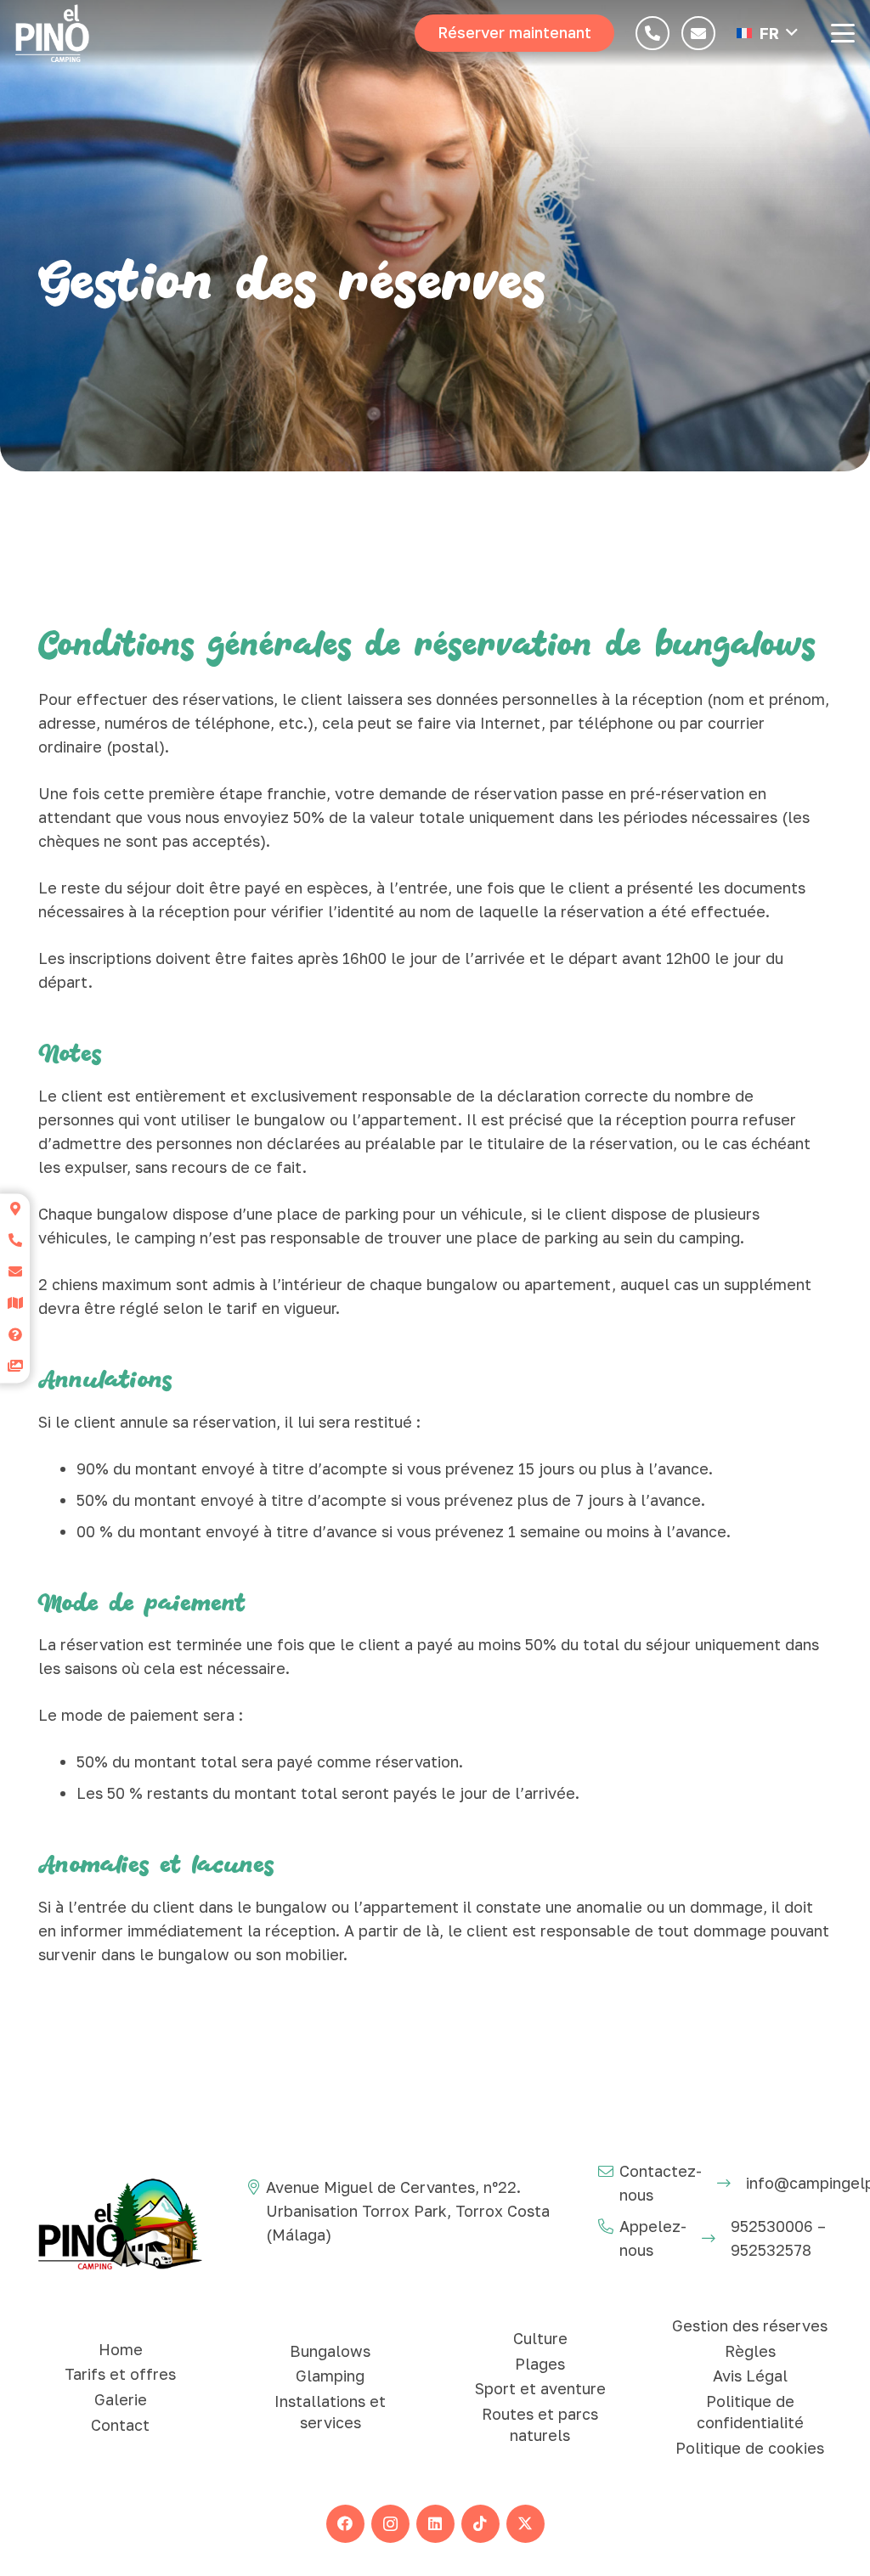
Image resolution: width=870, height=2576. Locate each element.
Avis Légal (750, 2376)
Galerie (121, 2399)
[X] (525, 2524)
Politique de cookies (750, 2448)
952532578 (771, 2250)
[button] (767, 33)
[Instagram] (390, 2524)
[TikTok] (480, 2524)
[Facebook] (345, 2524)
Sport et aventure (540, 2388)
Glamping (330, 2376)
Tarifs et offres (120, 2374)
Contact (120, 2425)
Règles (750, 2351)
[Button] (652, 33)
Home (121, 2349)
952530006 (772, 2226)
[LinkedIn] (435, 2524)
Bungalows (330, 2351)
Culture (540, 2338)
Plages (540, 2364)
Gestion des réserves (750, 2325)
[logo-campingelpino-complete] (52, 33)
